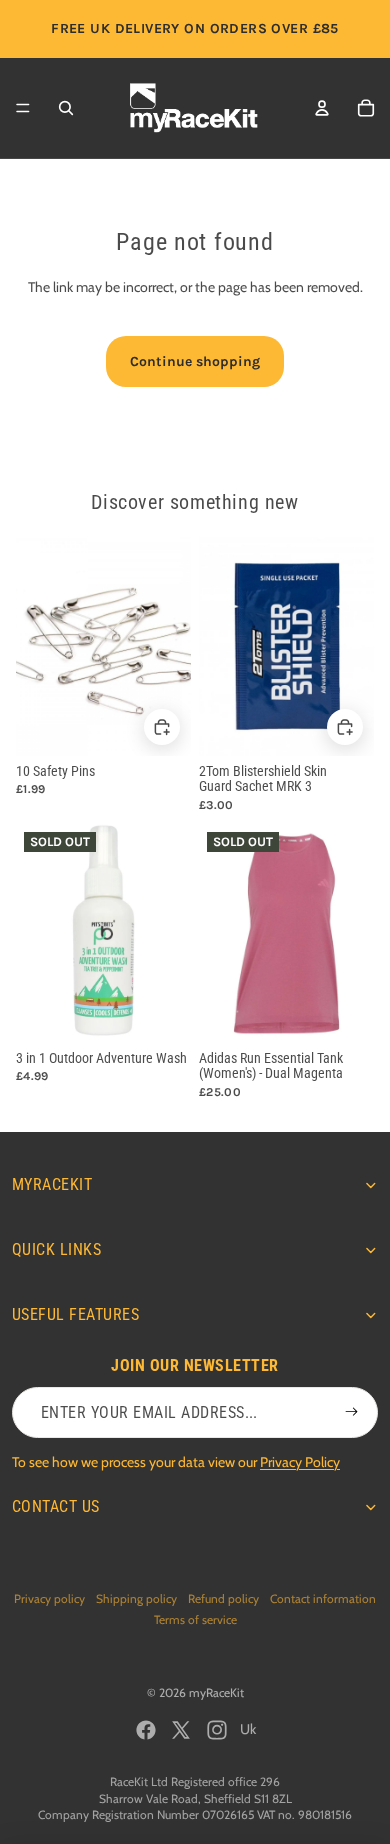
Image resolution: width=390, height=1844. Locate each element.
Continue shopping (195, 361)
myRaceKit (216, 1692)
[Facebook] (146, 1730)
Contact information (323, 1598)
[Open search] (66, 108)
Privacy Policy (300, 1462)
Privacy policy (49, 1598)
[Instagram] (217, 1730)
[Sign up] (352, 1413)
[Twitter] (181, 1730)
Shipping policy (136, 1598)
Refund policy (223, 1598)
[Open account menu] (322, 108)
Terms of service (195, 1619)
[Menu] (23, 108)
